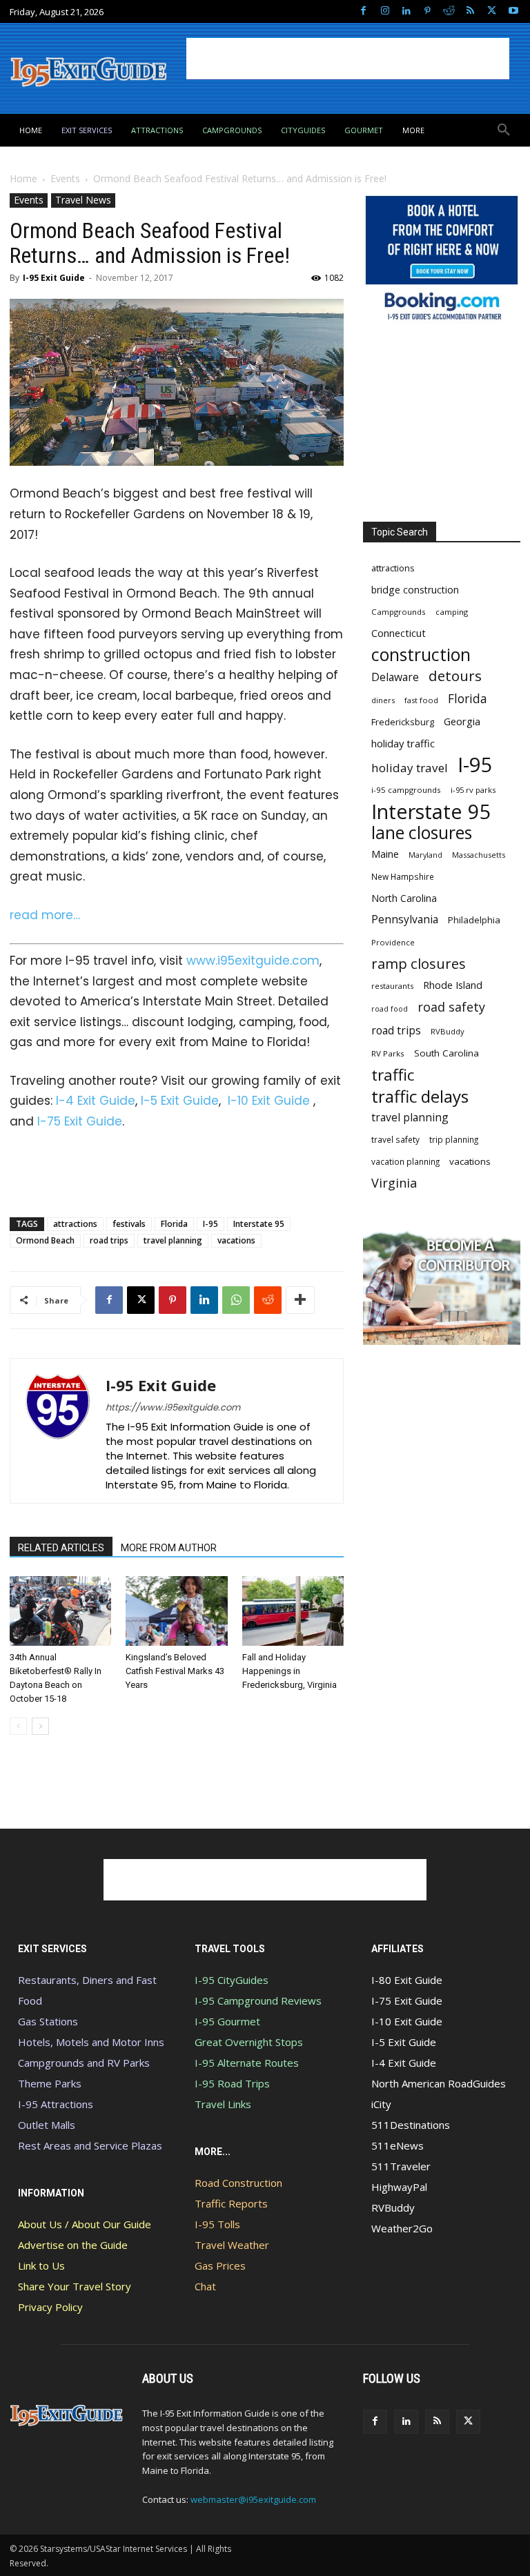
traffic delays (420, 1096)
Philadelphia (474, 920)
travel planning (173, 1240)
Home (23, 178)
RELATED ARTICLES (61, 1548)
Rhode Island (453, 985)
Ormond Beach (45, 1240)
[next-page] (40, 1726)
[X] (492, 11)
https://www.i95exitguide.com (173, 1407)
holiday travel (410, 768)
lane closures (422, 833)
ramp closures (419, 964)
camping (452, 612)
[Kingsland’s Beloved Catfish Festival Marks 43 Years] (176, 1611)
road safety (451, 1007)
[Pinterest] (428, 11)
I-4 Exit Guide (96, 1101)
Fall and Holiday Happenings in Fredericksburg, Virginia (289, 1671)
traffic (393, 1075)
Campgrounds (399, 612)
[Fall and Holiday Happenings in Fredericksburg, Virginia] (293, 1611)
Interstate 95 (259, 1224)
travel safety (395, 1139)
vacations (236, 1240)
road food (390, 1009)
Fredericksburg (403, 722)
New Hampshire (403, 876)
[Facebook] (363, 11)
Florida (174, 1224)
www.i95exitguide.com (253, 961)
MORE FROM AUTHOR (169, 1548)
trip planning (454, 1139)
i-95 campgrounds (406, 790)
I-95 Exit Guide (54, 278)
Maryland (425, 855)
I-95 (210, 1224)
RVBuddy (448, 1031)
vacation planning (405, 1161)
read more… (45, 915)
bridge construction (415, 590)
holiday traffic (403, 743)
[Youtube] (513, 11)
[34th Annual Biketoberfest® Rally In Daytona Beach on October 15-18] (60, 1611)
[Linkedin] (406, 11)
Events (65, 178)
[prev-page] (18, 1726)
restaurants (392, 986)
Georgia (462, 721)
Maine (385, 854)
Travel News (83, 200)
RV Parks (388, 1053)
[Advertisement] (348, 59)
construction (421, 655)
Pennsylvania (405, 920)
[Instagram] (385, 11)
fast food (421, 700)
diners (383, 700)
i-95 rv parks (473, 790)
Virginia (394, 1183)
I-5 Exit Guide (180, 1101)
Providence (393, 942)
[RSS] (470, 11)
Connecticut (399, 633)
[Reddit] (449, 11)
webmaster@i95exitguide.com (253, 2499)
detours (455, 676)
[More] (300, 1300)
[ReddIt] (268, 1300)
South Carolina (446, 1053)
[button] (504, 130)
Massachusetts (479, 855)
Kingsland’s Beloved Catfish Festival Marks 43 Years (175, 1671)
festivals (129, 1224)
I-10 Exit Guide (269, 1101)
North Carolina (404, 898)
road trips (109, 1240)
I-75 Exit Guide (80, 1121)
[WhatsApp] (236, 1300)
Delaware (395, 677)
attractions (75, 1224)
